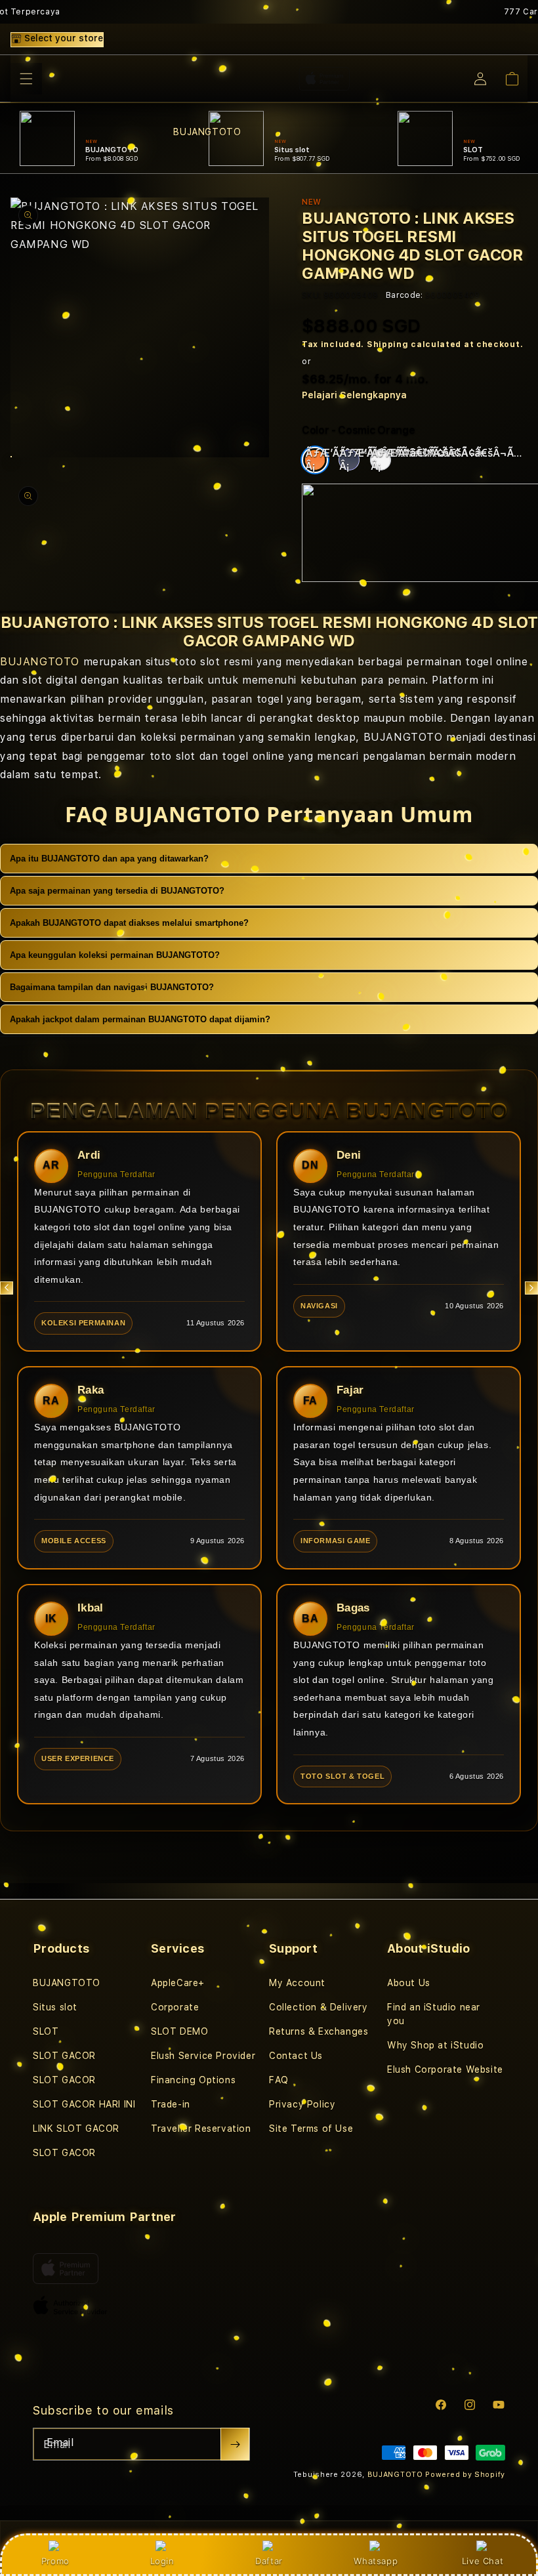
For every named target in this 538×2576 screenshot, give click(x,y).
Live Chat (483, 2561)
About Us (409, 1983)
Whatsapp (376, 2561)
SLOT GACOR (64, 2056)
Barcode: (404, 295)
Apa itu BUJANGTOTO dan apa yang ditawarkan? (109, 859)
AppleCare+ (178, 1983)
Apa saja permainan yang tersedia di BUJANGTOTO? (117, 891)
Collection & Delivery (319, 2007)
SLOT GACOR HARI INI (84, 2104)
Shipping (388, 344)
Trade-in (171, 2104)
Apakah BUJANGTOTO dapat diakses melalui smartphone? (129, 923)
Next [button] (531, 1288)
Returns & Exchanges (319, 2031)
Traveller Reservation (201, 2129)
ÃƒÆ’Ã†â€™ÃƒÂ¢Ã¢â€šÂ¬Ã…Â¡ (317, 460)
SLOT (46, 2031)
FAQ (279, 2080)
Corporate (175, 2007)
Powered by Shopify (465, 2475)
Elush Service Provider (203, 2056)
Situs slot (55, 2007)
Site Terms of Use (311, 2129)
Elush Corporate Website (445, 2069)
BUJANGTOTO (40, 662)
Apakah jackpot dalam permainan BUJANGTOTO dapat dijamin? (140, 1019)
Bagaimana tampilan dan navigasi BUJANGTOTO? (112, 987)
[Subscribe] (235, 2444)
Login (162, 2561)
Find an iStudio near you (434, 2014)
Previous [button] (7, 1288)
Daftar (269, 2561)
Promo (55, 2561)
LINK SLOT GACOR (76, 2129)
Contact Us (296, 2056)
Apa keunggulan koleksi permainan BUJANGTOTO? (115, 955)
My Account (297, 1983)
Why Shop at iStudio (435, 2045)
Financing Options (193, 2080)
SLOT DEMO (179, 2031)
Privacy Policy (302, 2104)
